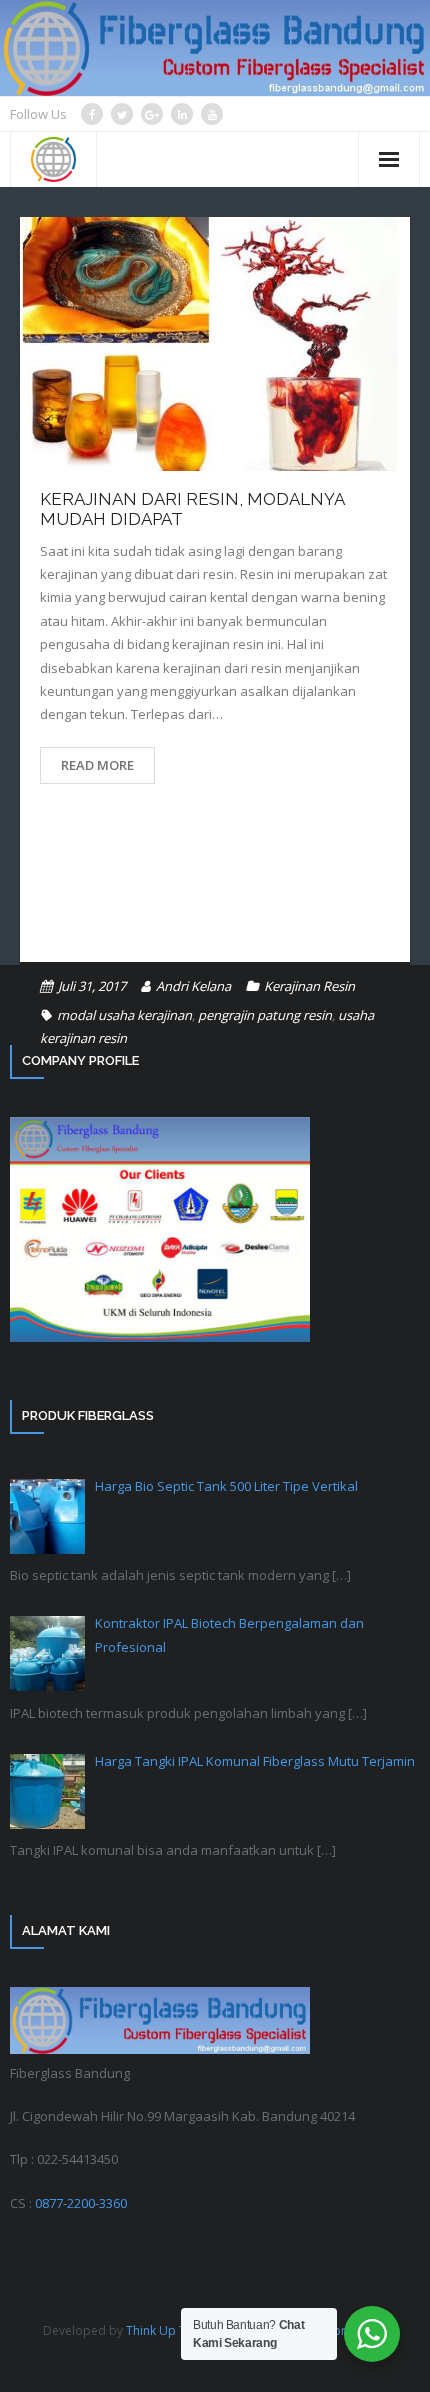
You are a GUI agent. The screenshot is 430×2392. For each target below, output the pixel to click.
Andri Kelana (193, 986)
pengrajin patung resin (265, 1015)
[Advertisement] (215, 888)
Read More (97, 765)
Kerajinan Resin (309, 986)
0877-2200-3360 (81, 2203)
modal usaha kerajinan (124, 1015)
